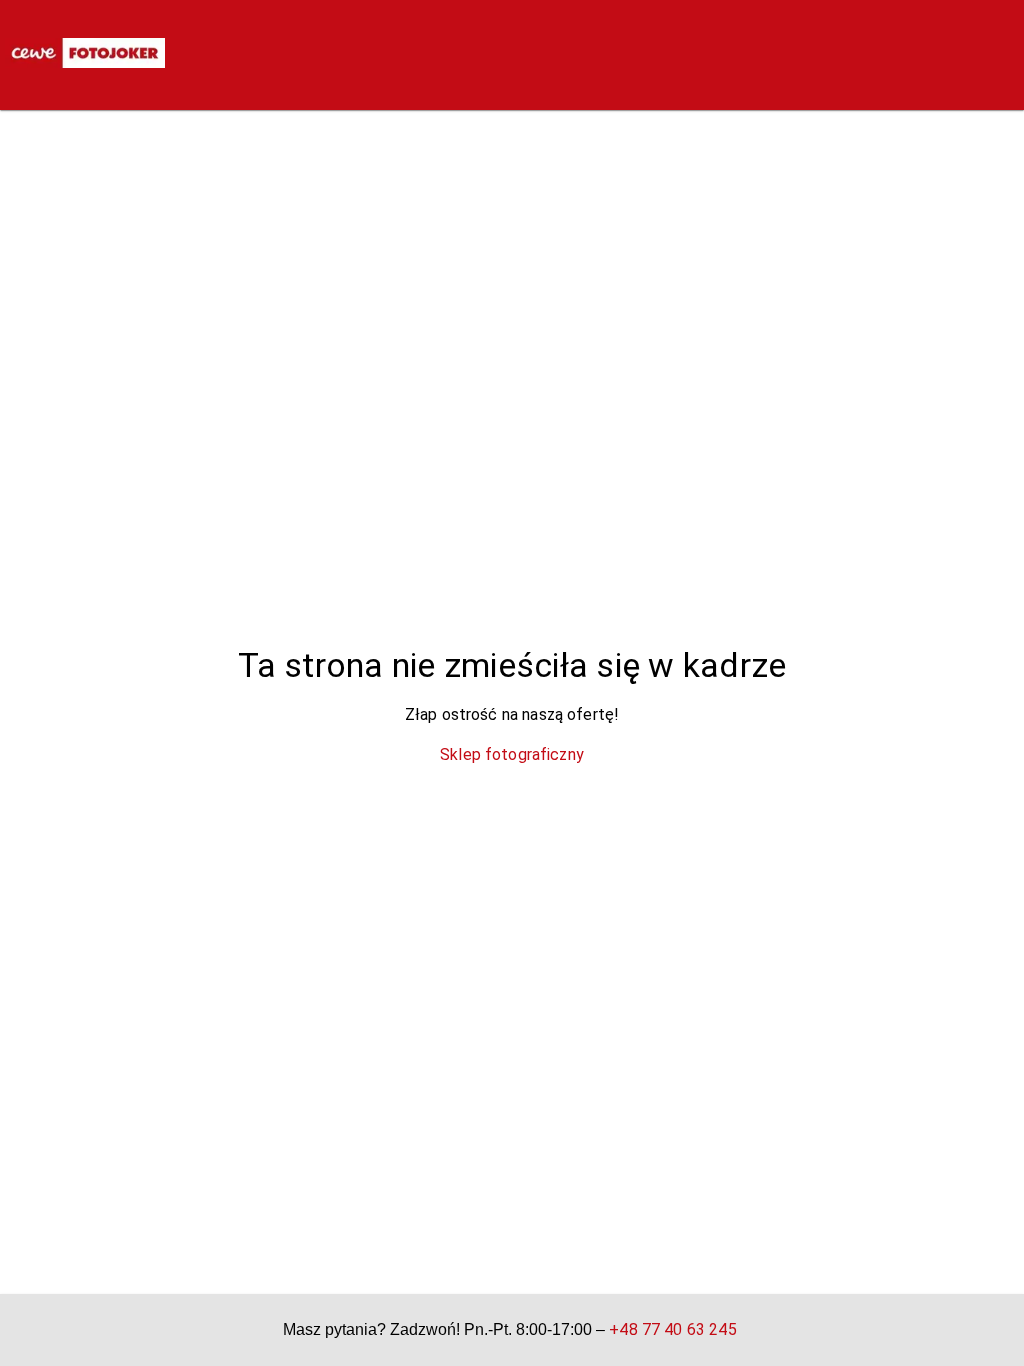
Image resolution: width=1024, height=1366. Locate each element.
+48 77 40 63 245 (672, 1329)
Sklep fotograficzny (512, 754)
